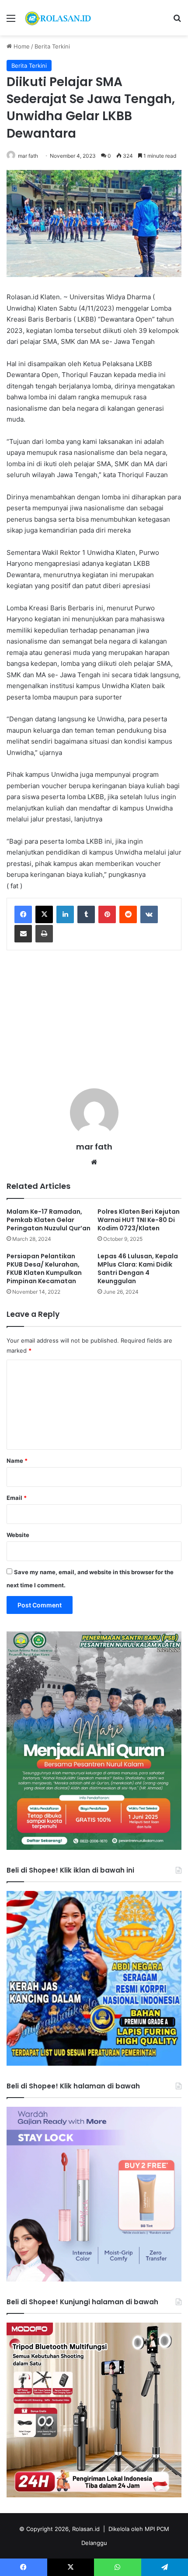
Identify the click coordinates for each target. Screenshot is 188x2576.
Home (21, 46)
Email (17, 1498)
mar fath (28, 156)
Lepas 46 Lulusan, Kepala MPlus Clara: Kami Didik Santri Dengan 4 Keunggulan (138, 1269)
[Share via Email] (23, 934)
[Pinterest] (107, 914)
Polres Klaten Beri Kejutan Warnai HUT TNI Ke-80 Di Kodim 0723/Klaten (139, 1220)
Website (18, 1535)
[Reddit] (128, 914)
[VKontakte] (149, 914)
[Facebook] (23, 914)
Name (17, 1461)
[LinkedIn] (65, 914)
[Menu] (11, 21)
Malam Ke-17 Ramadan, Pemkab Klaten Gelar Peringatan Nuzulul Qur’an (49, 1220)
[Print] (44, 934)
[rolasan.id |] (57, 18)
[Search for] (177, 21)
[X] (44, 914)
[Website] (94, 1162)
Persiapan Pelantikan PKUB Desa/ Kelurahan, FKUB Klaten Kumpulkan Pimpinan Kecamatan (44, 1269)
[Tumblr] (86, 914)
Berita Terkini (52, 46)
